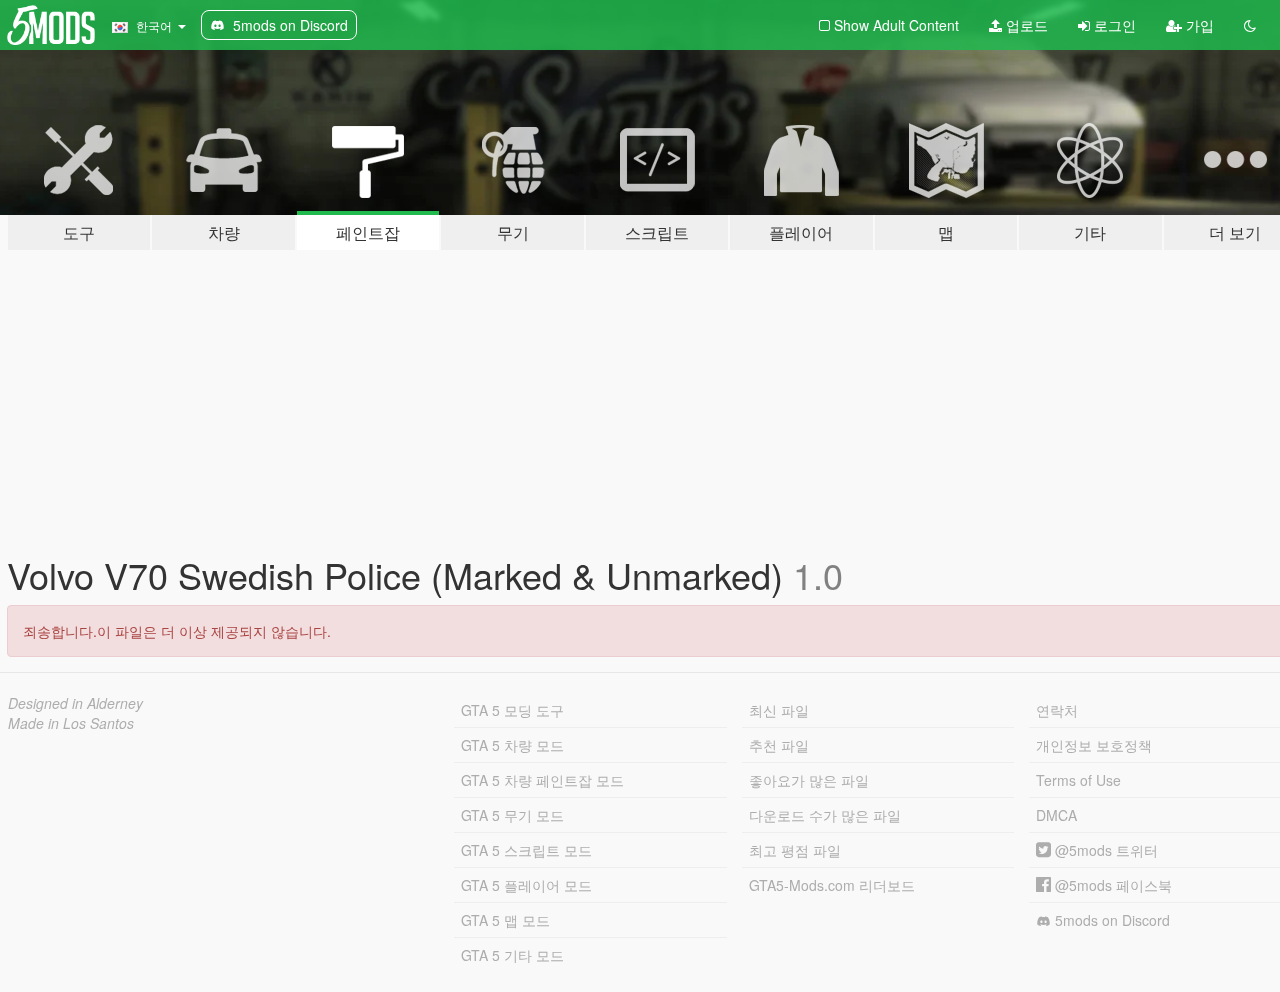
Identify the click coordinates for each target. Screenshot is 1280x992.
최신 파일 (779, 710)
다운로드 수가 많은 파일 (825, 815)
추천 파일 (779, 745)
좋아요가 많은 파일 (809, 780)
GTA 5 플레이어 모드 (526, 885)
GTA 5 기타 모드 (512, 955)
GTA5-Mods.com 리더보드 (832, 885)
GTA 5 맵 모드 (505, 920)
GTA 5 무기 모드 (512, 815)
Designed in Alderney (75, 703)
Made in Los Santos (71, 723)
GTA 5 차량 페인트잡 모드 (542, 780)
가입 (1198, 25)
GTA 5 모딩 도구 (512, 710)
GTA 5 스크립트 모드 (526, 850)
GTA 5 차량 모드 (512, 745)
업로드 (1025, 25)
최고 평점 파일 (795, 850)
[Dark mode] (1250, 25)
